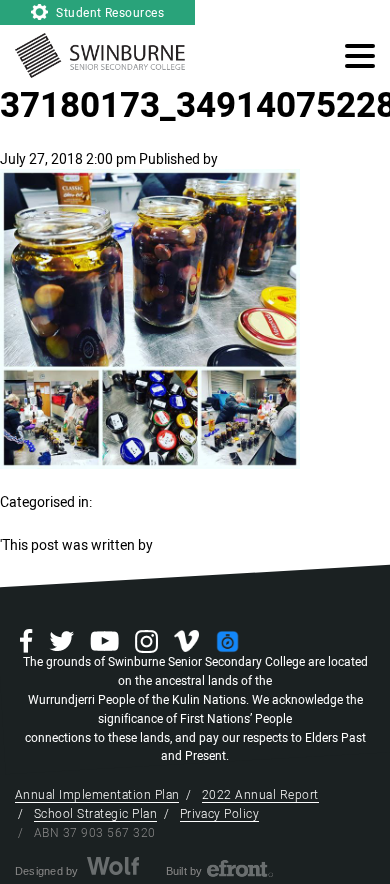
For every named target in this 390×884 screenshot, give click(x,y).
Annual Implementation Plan (97, 795)
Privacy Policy (220, 814)
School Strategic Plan (95, 814)
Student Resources (109, 13)
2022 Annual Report (260, 795)
